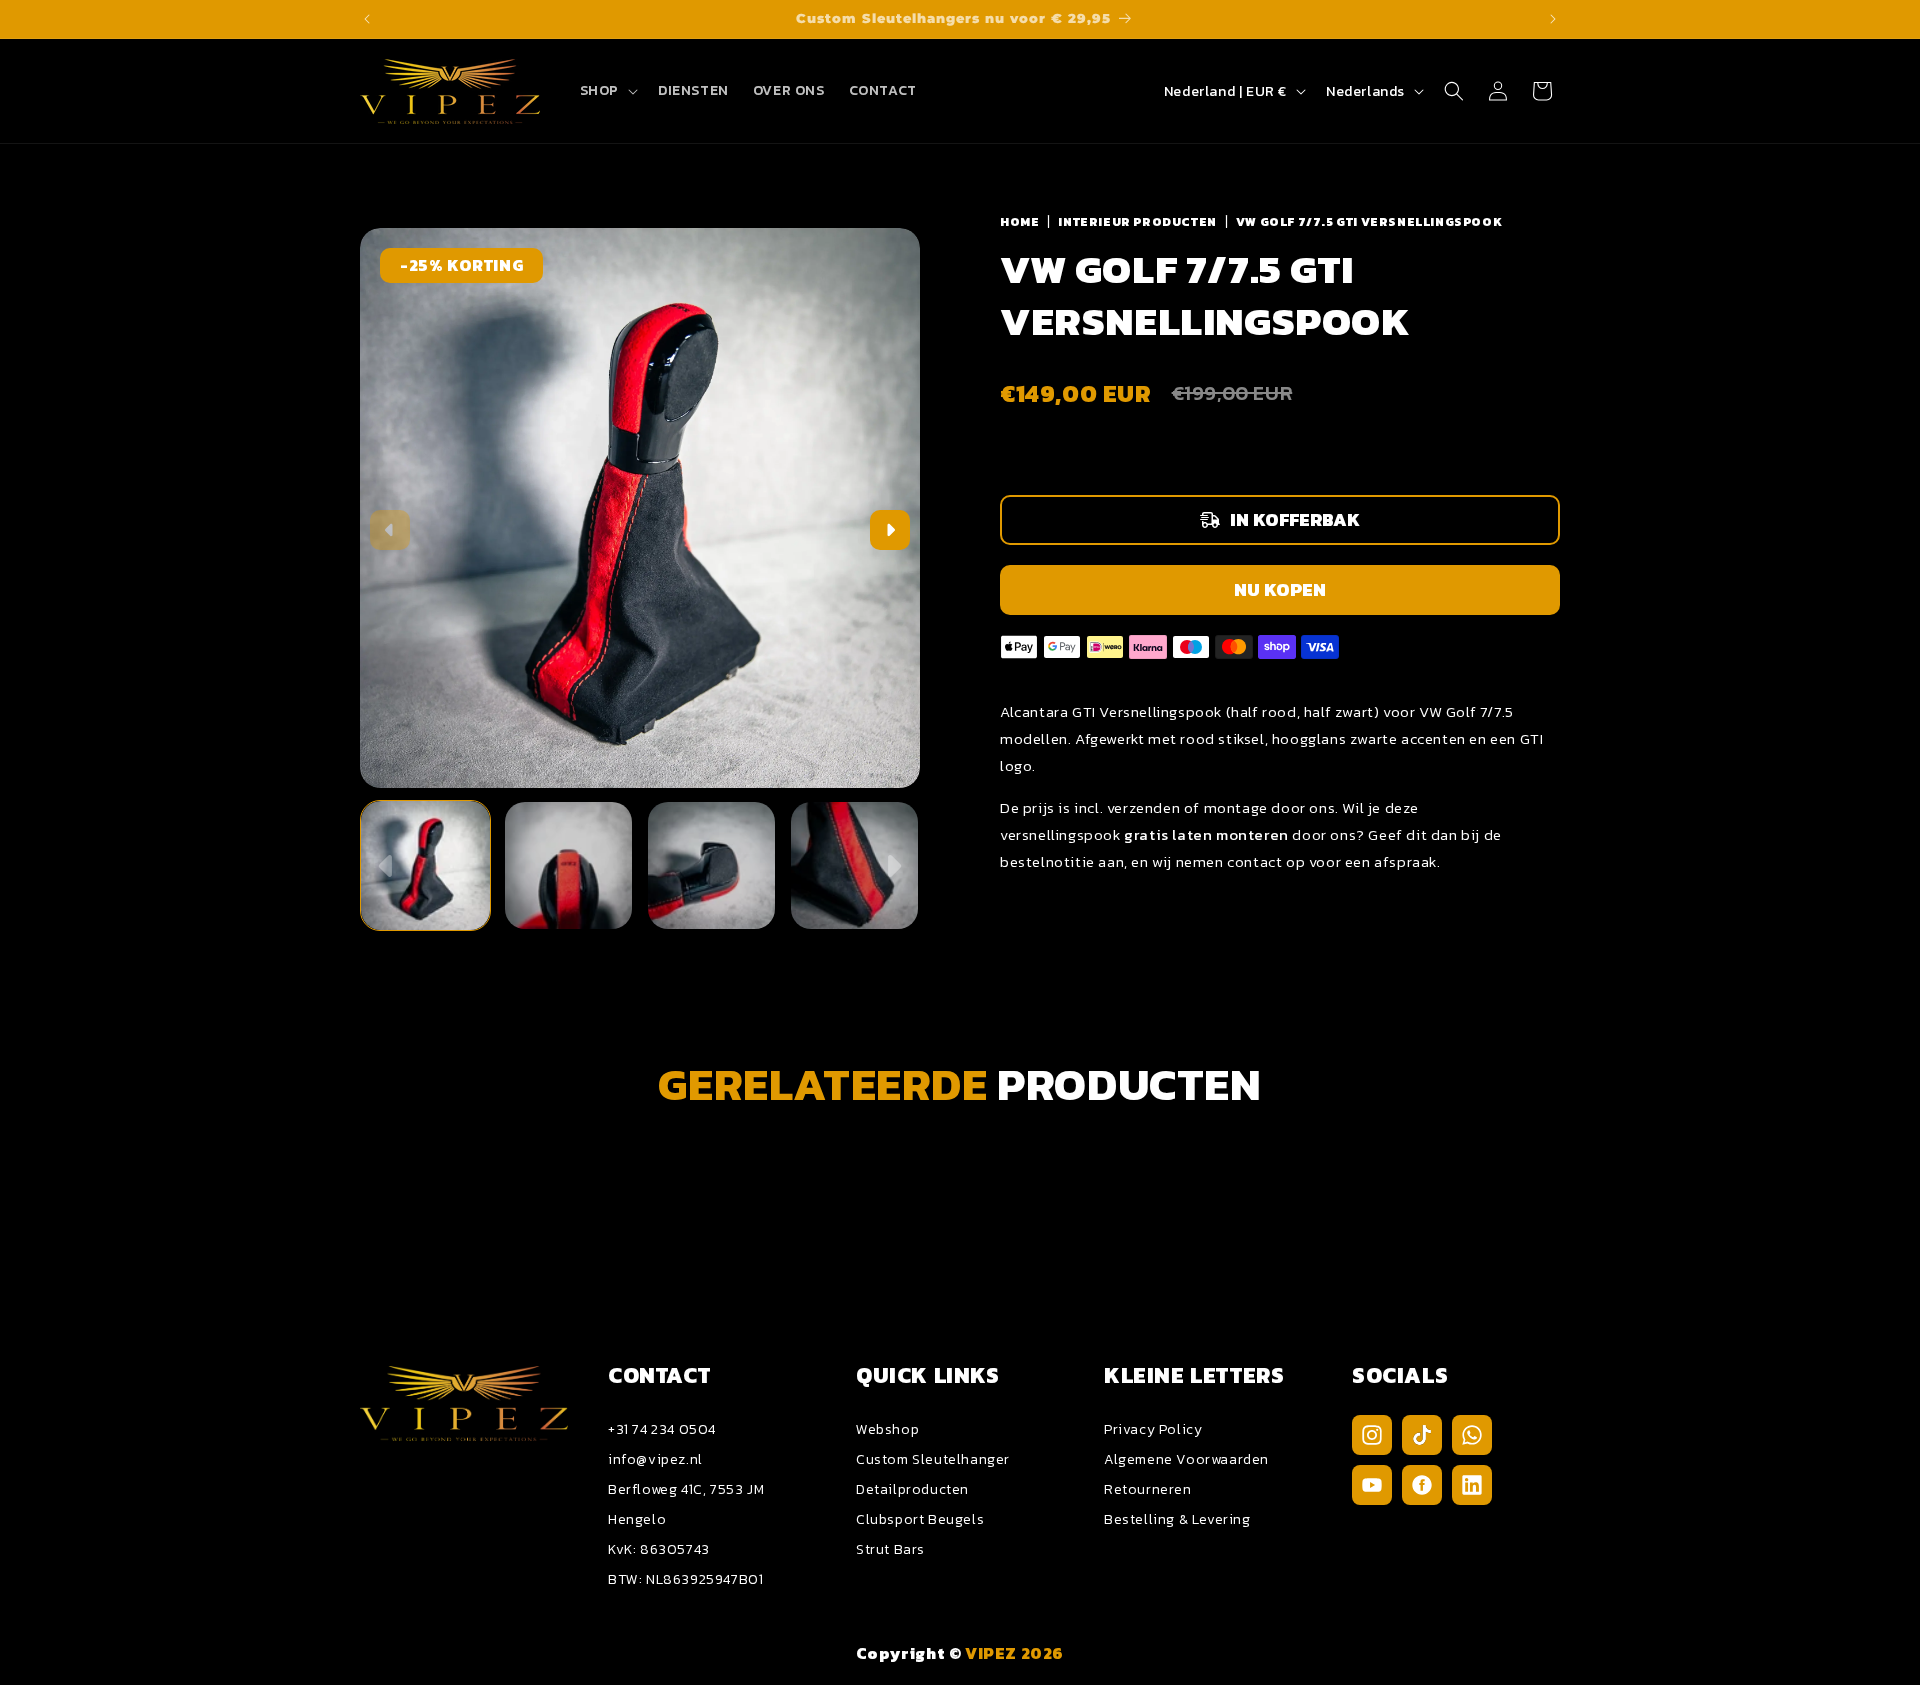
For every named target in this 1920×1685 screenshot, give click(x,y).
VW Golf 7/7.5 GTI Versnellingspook (1369, 222)
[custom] (1372, 1435)
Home (1019, 222)
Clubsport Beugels (920, 1519)
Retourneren (1148, 1489)
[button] (607, 91)
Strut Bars (890, 1549)
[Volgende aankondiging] (1553, 19)
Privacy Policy (1153, 1429)
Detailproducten (912, 1489)
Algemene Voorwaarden (1186, 1459)
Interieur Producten (1137, 222)
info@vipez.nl (655, 1459)
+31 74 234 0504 (662, 1429)
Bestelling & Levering (1177, 1519)
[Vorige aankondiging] (367, 19)
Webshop (887, 1429)
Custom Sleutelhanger (933, 1459)
